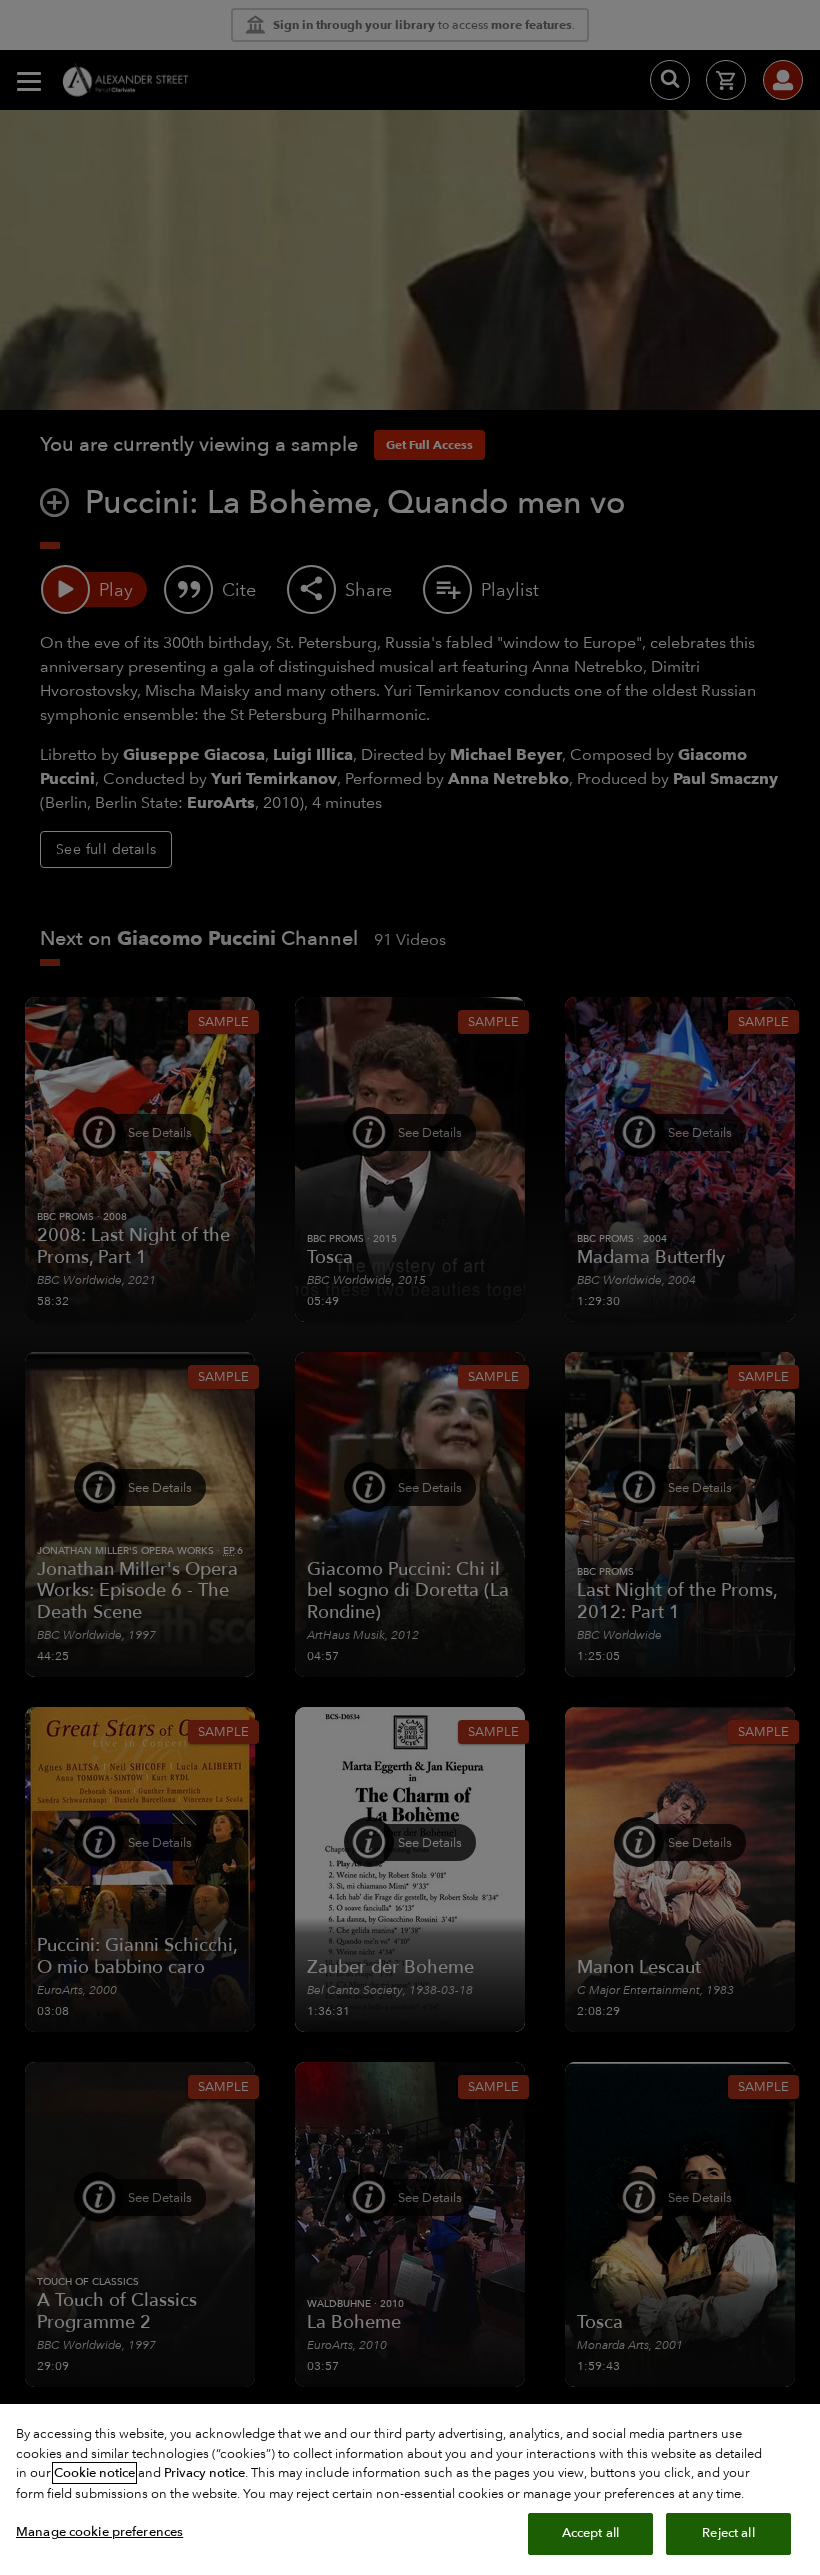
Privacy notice (204, 2473)
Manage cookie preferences (99, 2532)
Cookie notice (94, 2473)
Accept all (590, 2533)
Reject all (728, 2533)
